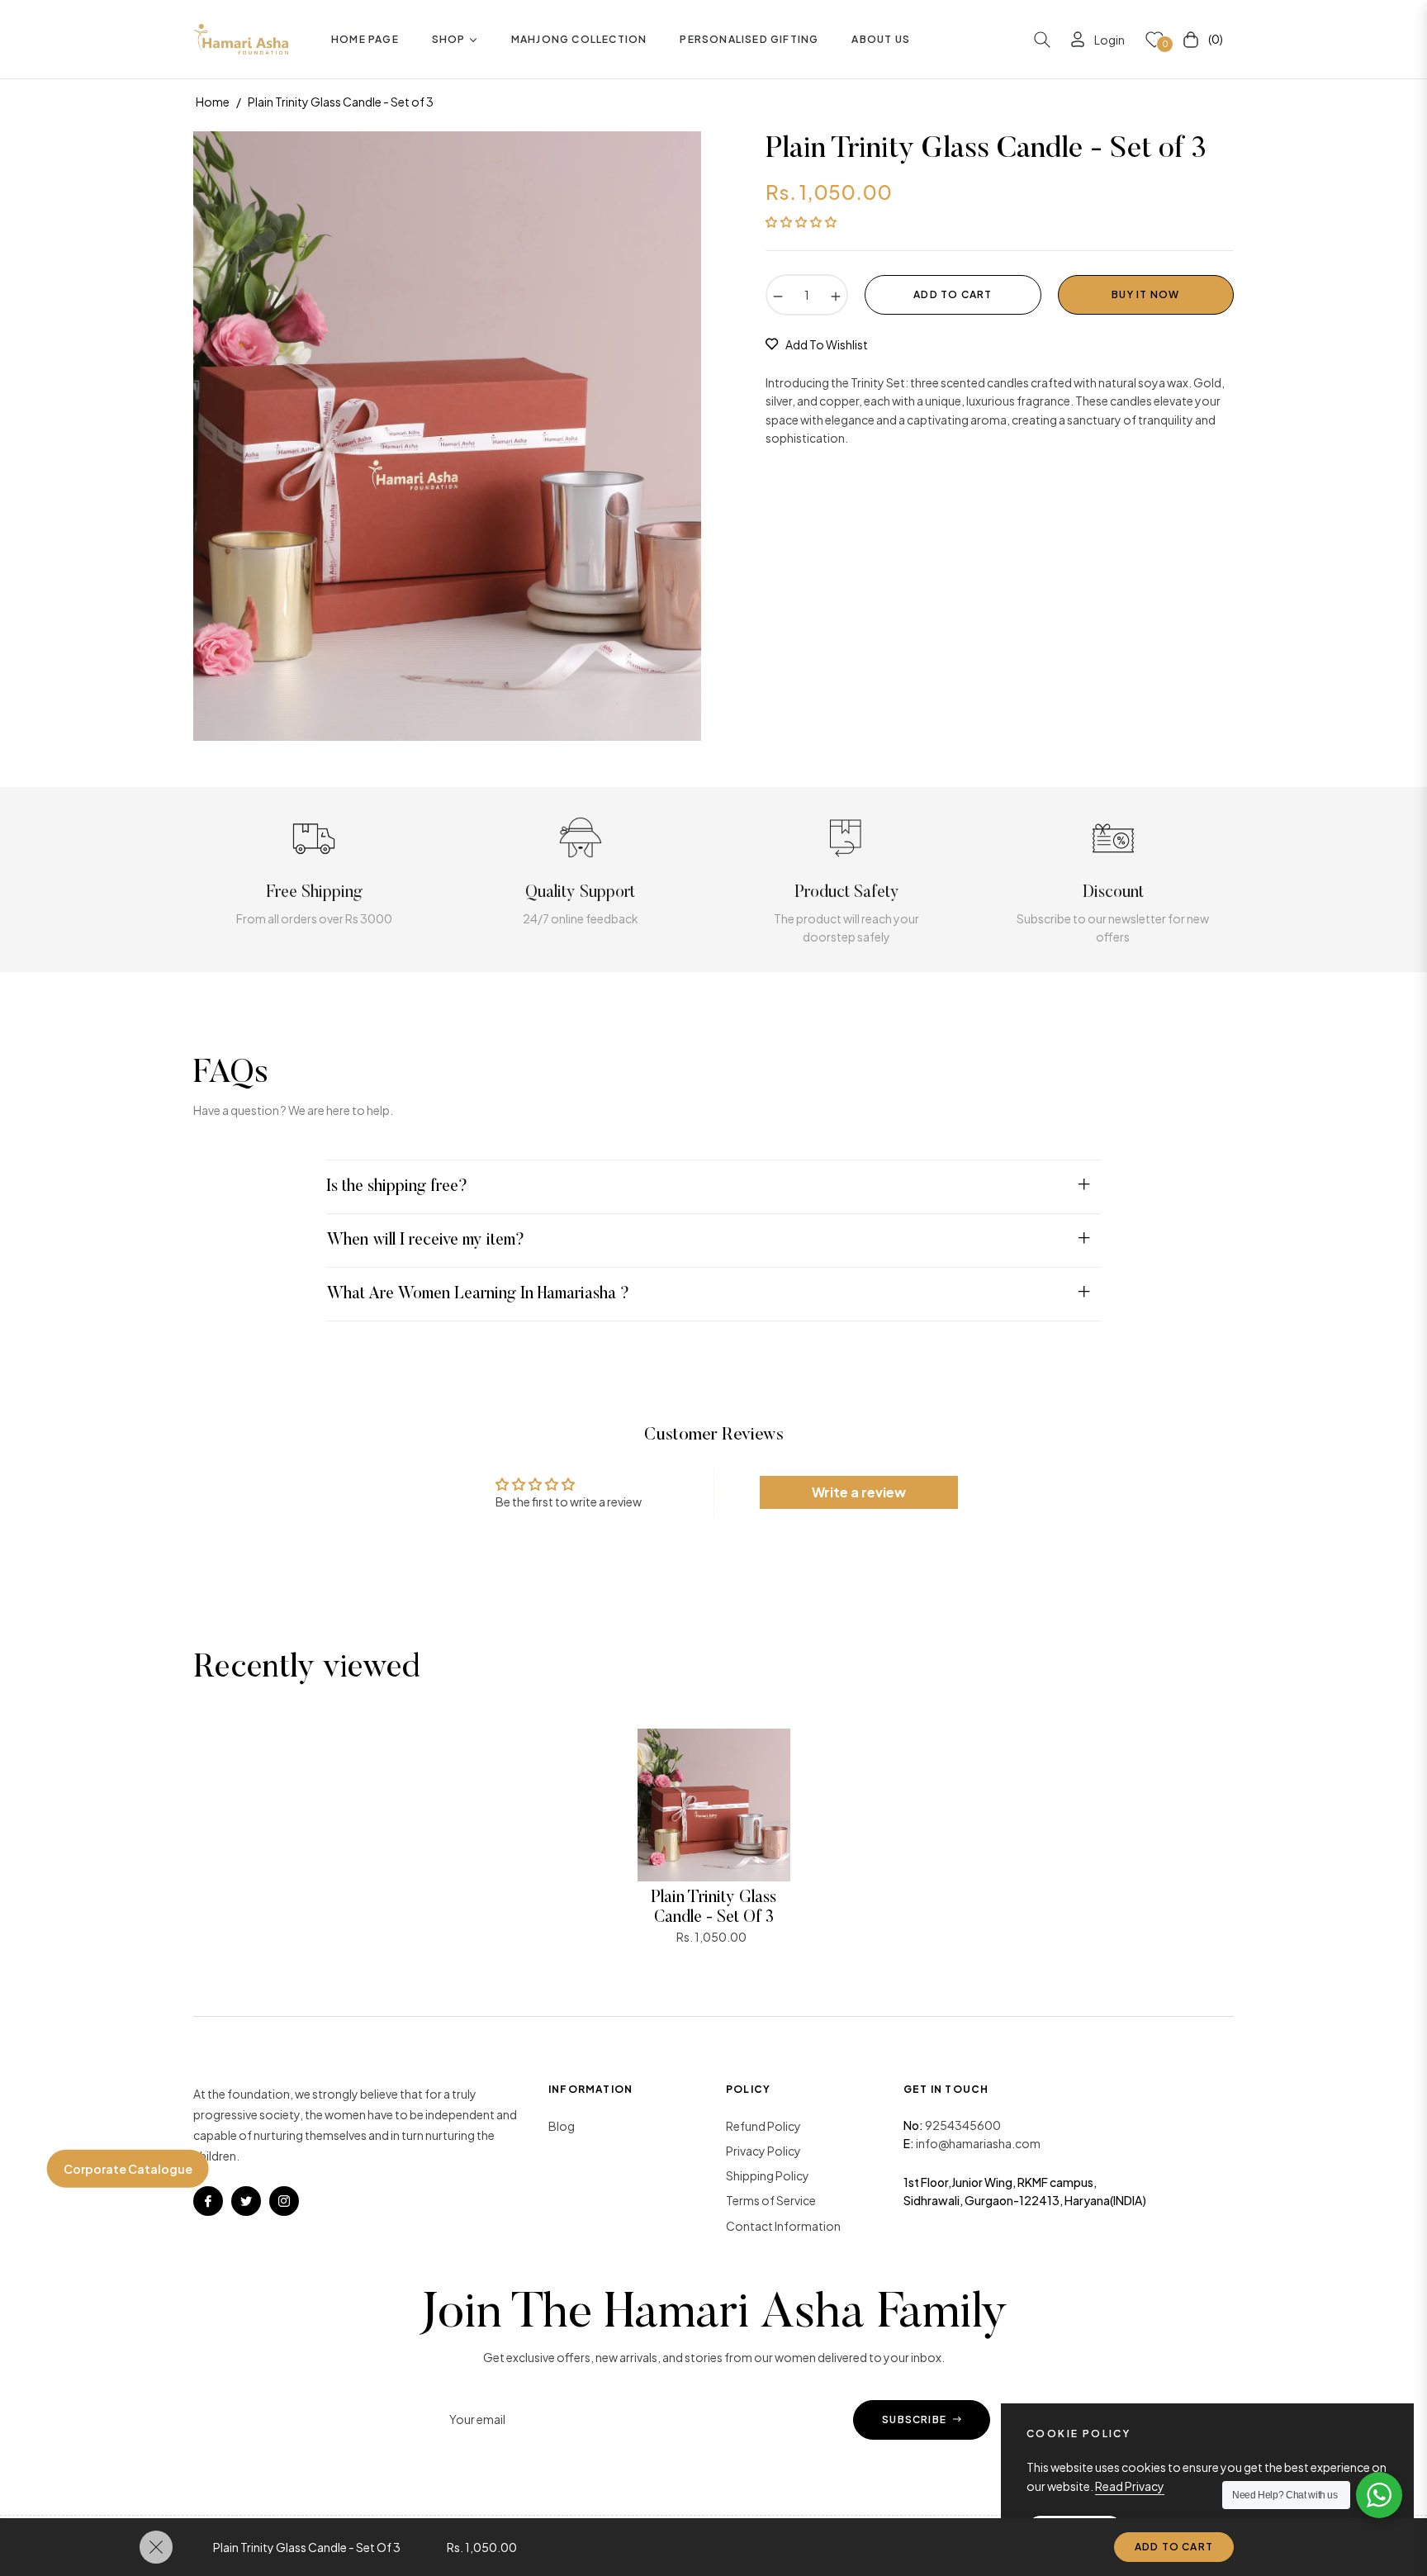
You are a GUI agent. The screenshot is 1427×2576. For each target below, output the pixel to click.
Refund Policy (763, 2126)
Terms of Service (771, 2200)
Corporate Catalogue (128, 2168)
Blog (562, 2126)
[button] (1042, 40)
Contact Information (783, 2226)
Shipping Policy (768, 2175)
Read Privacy (1130, 2486)
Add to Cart (1174, 2547)
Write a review (859, 1492)
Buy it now (1145, 294)
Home (213, 102)
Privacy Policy (763, 2151)
